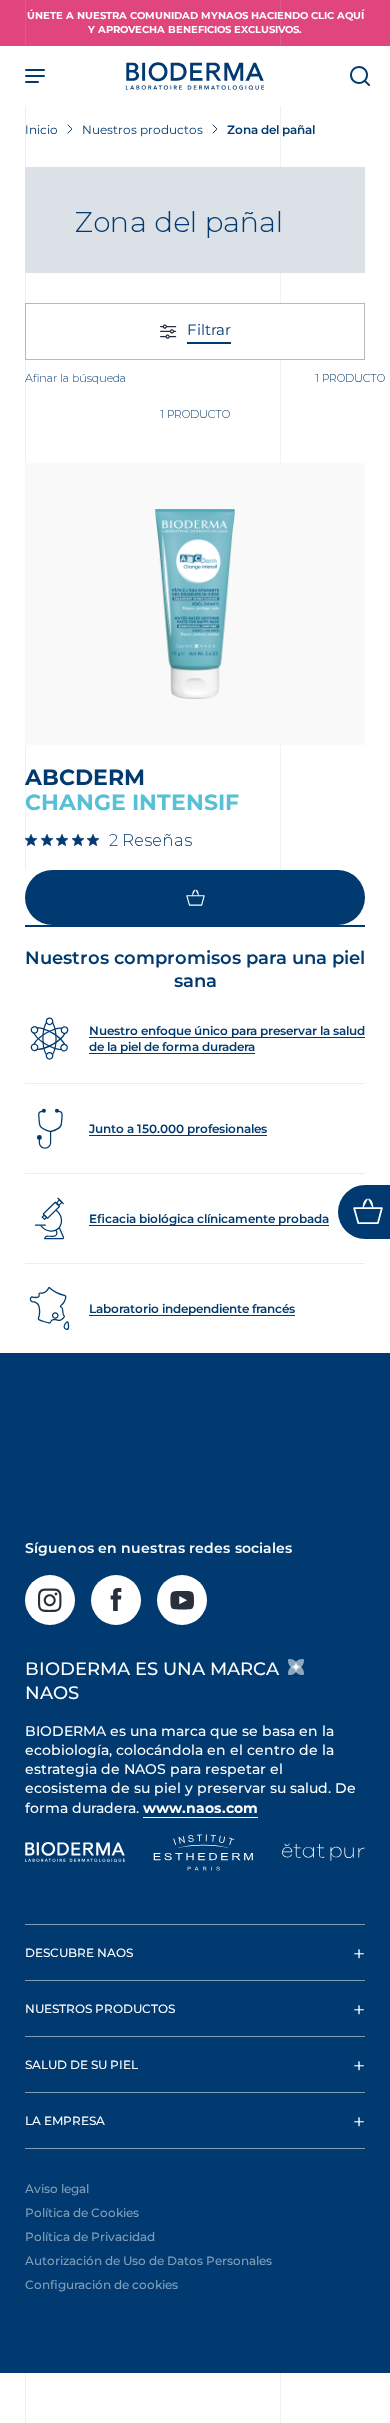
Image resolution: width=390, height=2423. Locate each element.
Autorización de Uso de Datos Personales (148, 2260)
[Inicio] (195, 76)
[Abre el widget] (364, 1212)
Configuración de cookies (101, 2284)
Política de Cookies (82, 2212)
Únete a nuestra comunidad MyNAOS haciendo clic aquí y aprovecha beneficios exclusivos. (195, 22)
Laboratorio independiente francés (192, 1308)
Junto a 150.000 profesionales (178, 1128)
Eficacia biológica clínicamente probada (209, 1218)
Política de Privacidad (90, 2236)
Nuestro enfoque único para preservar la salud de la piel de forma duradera (227, 1038)
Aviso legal (57, 2188)
